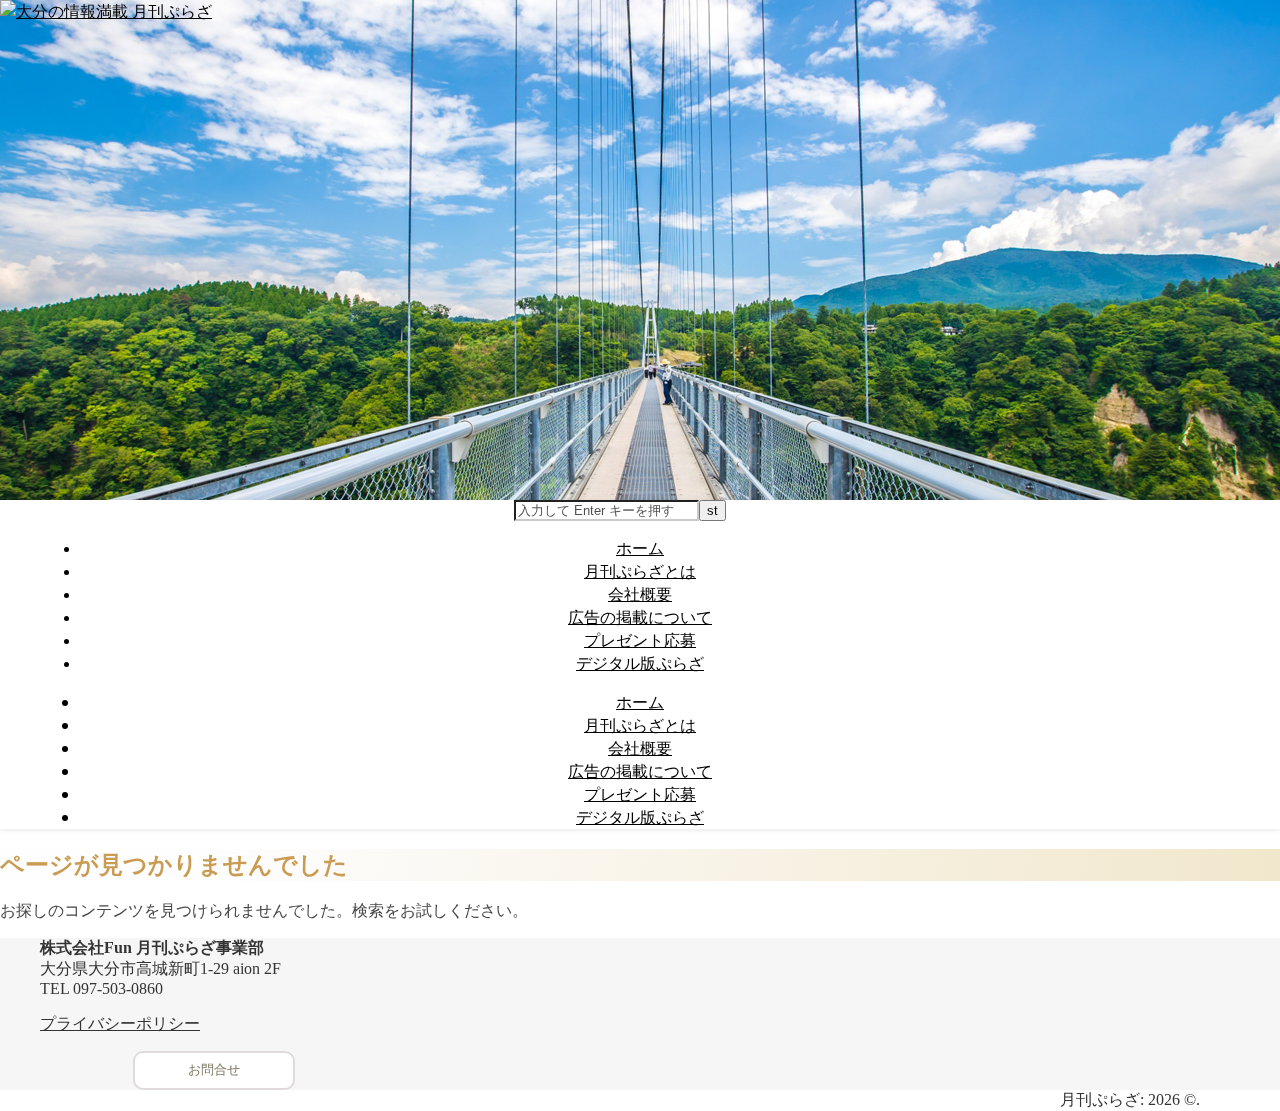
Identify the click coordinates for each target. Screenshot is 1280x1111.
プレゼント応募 (640, 640)
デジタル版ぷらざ (640, 663)
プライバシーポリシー (120, 1023)
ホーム (640, 548)
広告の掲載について (640, 617)
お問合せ (214, 1069)
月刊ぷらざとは (640, 571)
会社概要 (640, 594)
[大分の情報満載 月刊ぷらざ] (106, 11)
